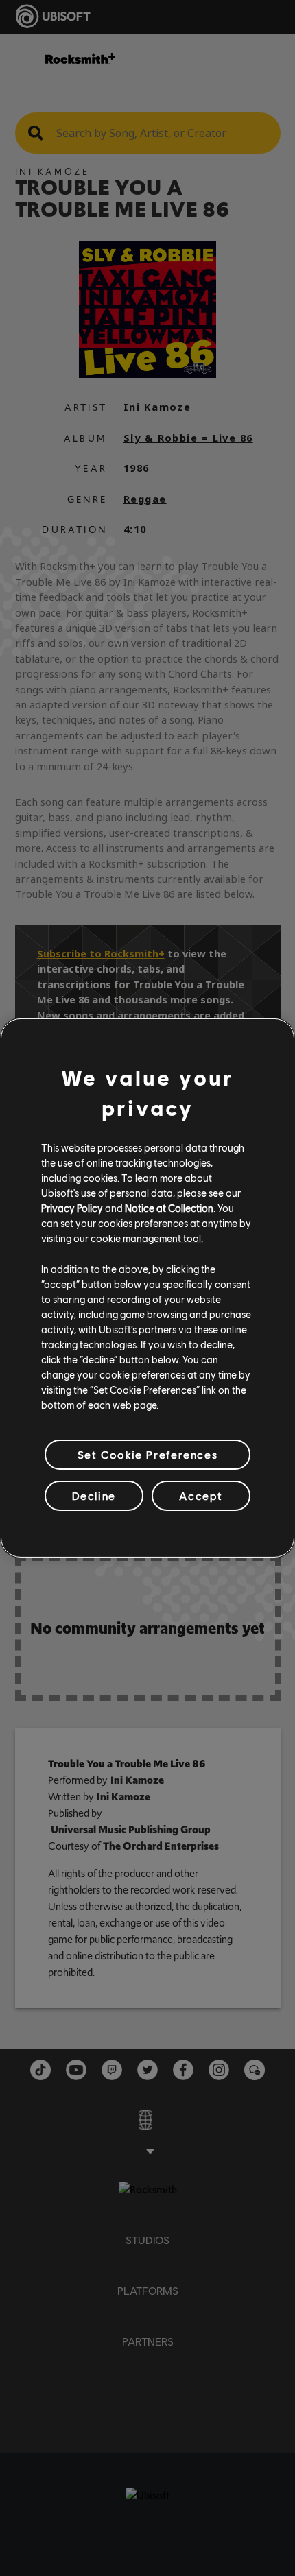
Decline (94, 1495)
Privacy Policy (72, 1208)
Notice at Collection (169, 1208)
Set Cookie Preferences (147, 1454)
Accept (201, 1495)
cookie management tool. (147, 1238)
